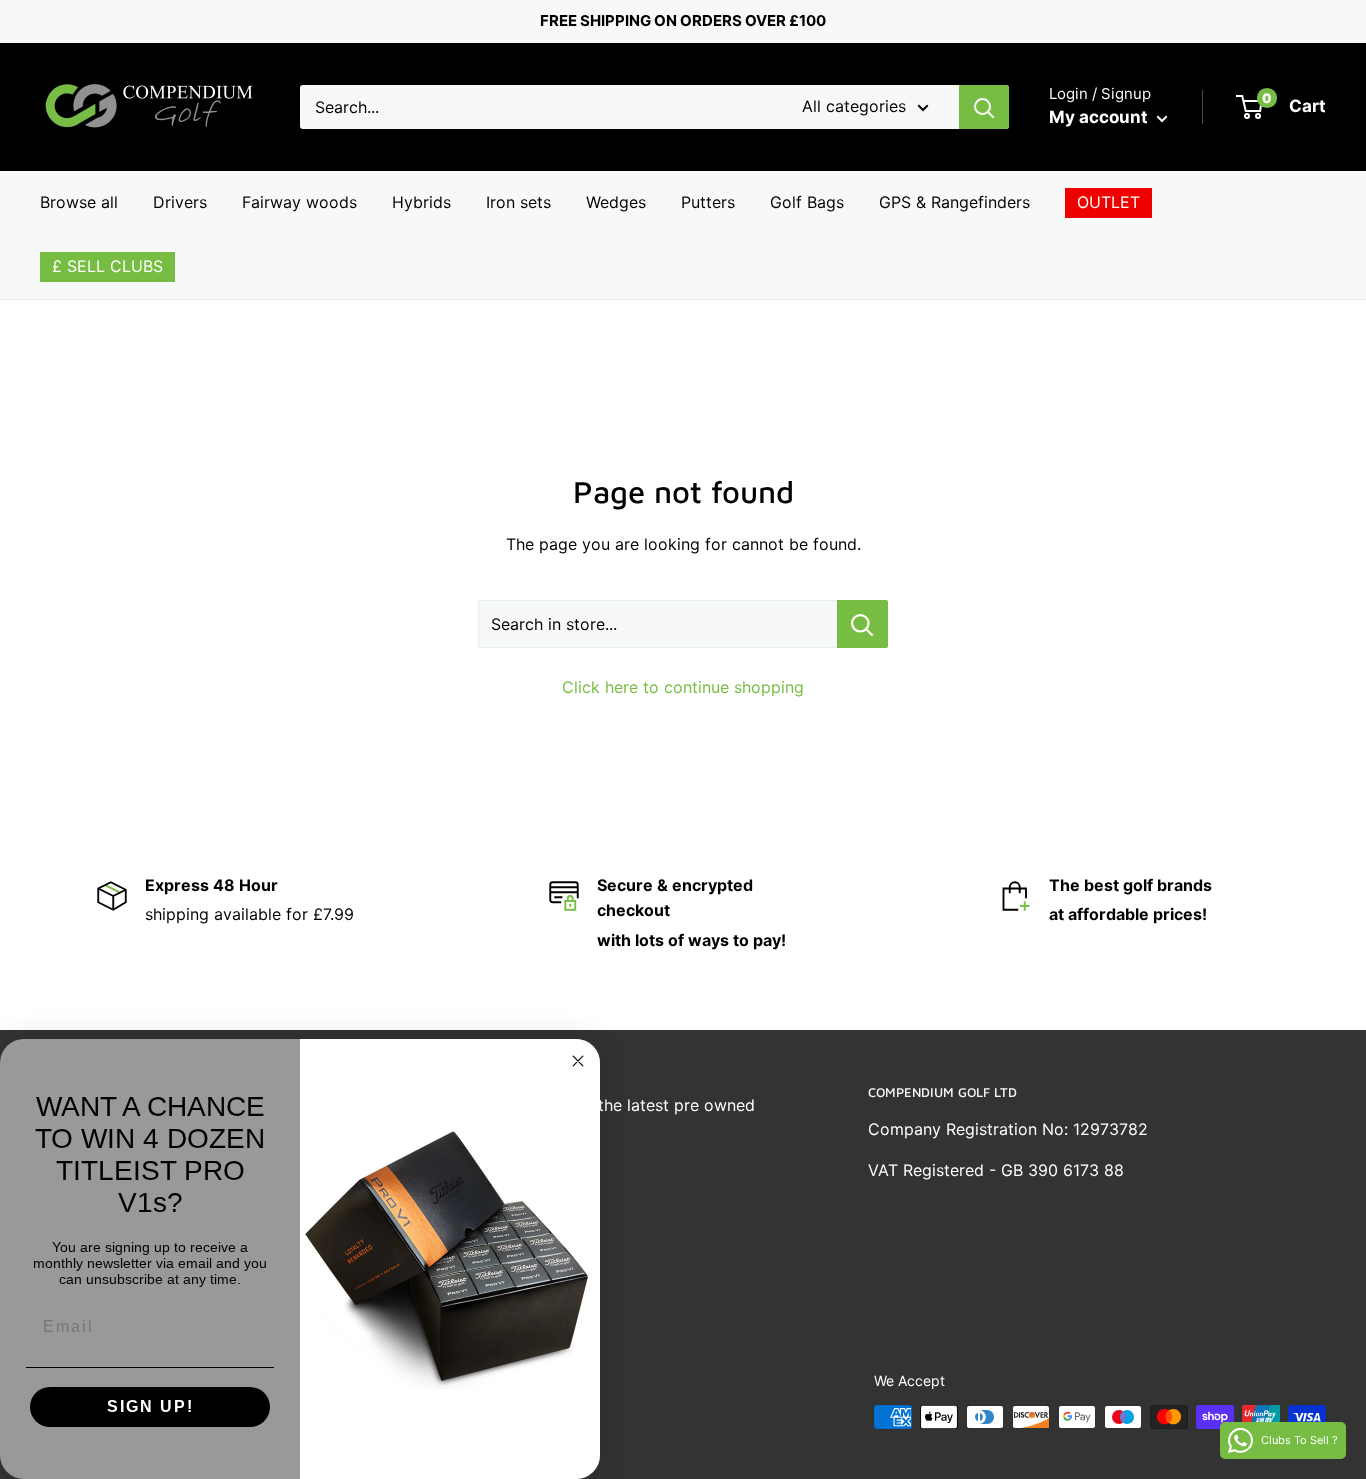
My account (1100, 117)
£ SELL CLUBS (107, 266)
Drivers (180, 202)
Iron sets (518, 202)
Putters (708, 202)
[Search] (984, 107)
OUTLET (1108, 202)
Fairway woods (299, 202)
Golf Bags (807, 202)
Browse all (79, 202)
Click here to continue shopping (683, 687)
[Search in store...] (862, 624)
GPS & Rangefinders (954, 202)
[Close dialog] (578, 1061)
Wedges (616, 202)
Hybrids (421, 202)
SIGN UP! (150, 1406)
